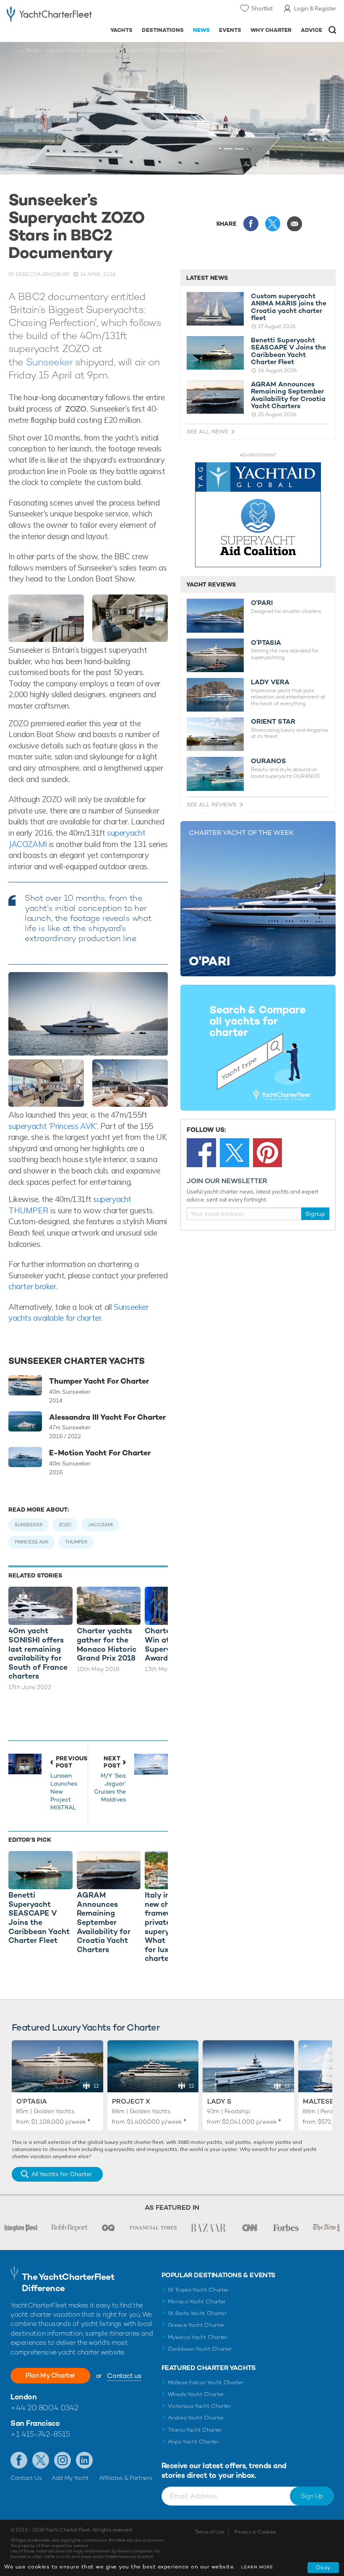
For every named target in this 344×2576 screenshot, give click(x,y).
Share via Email (294, 224)
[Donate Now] (258, 515)
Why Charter (271, 30)
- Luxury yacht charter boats (49, 15)
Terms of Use (209, 2532)
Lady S (219, 2101)
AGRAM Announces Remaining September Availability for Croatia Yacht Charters (288, 395)
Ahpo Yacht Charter (193, 2442)
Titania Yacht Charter (195, 2430)
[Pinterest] (268, 1153)
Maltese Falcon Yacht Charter (206, 2382)
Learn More (257, 2567)
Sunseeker (51, 362)
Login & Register (315, 8)
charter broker (32, 1286)
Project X (131, 2101)
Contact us (124, 2376)
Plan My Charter (50, 2375)
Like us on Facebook (19, 2460)
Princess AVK (32, 1542)
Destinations (163, 30)
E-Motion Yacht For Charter (100, 1453)
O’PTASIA (266, 643)
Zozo (65, 1525)
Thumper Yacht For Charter (99, 1381)
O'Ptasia (32, 2101)
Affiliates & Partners (126, 2478)
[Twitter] (235, 1153)
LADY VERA (270, 682)
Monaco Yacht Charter (197, 2301)
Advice (311, 30)
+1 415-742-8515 (40, 2434)
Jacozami (100, 1525)
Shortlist (262, 8)
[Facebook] (201, 1153)
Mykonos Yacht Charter (198, 2337)
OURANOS (268, 761)
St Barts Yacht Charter (197, 2313)
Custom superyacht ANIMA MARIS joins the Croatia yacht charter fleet (289, 307)
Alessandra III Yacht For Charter (107, 1417)
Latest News (207, 278)
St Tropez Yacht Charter (198, 2290)
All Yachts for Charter (62, 2174)
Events (230, 30)
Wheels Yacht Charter (196, 2394)
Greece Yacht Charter (196, 2325)
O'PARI (262, 603)
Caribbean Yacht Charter (200, 2349)
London (23, 2397)
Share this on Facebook (251, 224)
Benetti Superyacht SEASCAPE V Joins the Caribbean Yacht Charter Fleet (288, 351)
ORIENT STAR (273, 722)
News (201, 30)
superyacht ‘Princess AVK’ (53, 1126)
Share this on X (273, 224)
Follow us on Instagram (63, 2460)
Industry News (63, 50)
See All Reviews (212, 804)
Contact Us (26, 2478)
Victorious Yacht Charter (199, 2406)
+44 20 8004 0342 (44, 2408)
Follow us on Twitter (41, 2460)
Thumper (76, 1542)
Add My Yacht (70, 2478)
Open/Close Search (332, 30)
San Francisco (35, 2423)
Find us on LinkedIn (84, 2460)
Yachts (121, 30)
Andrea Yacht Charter (196, 2418)
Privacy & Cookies (255, 2532)
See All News (207, 432)
